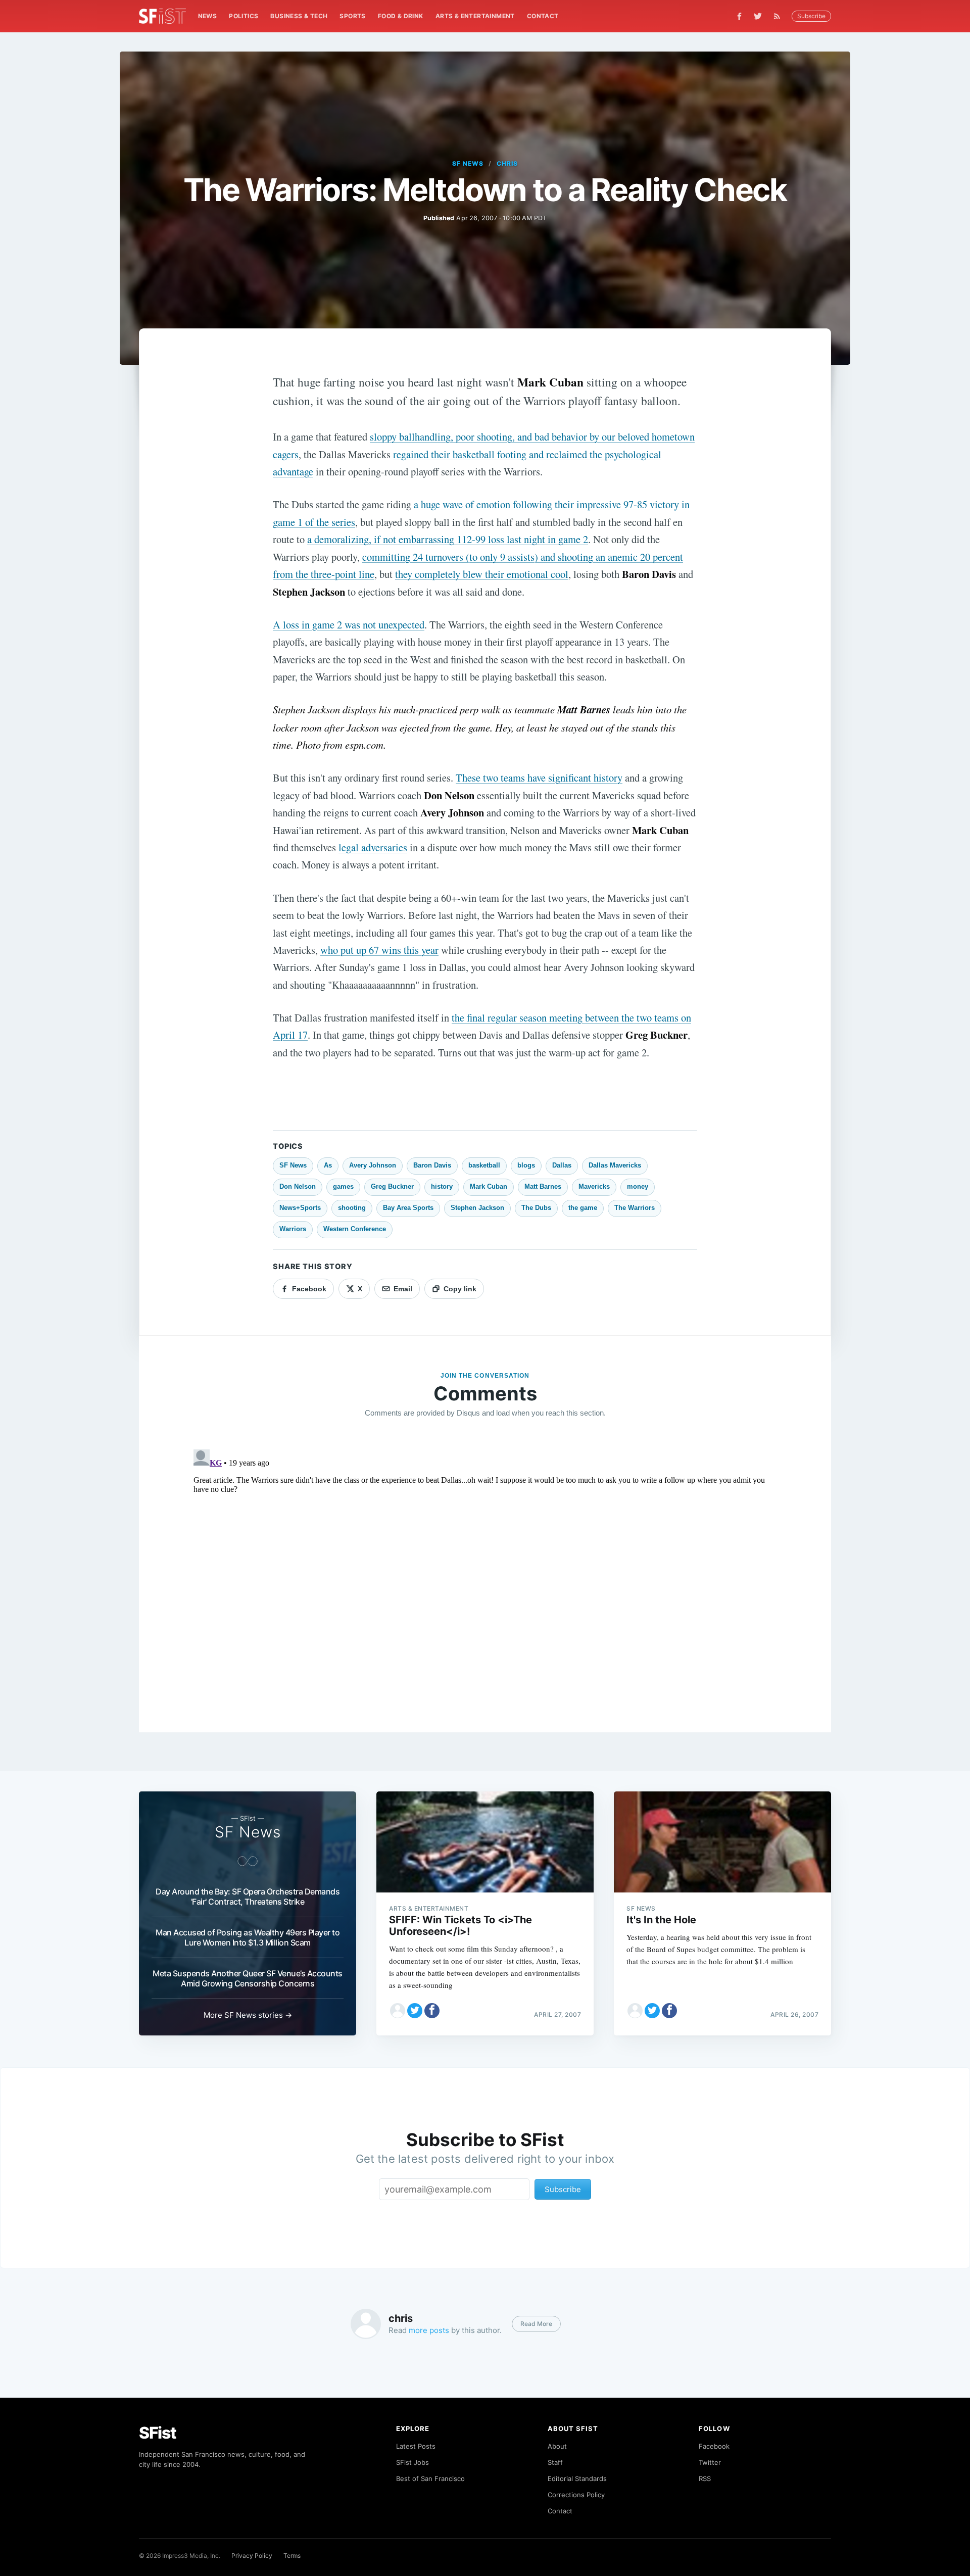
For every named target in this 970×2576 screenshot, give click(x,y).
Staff (555, 2462)
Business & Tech (299, 16)
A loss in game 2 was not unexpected (349, 624)
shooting (352, 1208)
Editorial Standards (577, 2478)
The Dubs (536, 1208)
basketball (484, 1165)
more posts (429, 2330)
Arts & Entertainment (475, 16)
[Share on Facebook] (432, 2011)
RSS (705, 2478)
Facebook (714, 2446)
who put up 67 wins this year (379, 950)
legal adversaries (373, 847)
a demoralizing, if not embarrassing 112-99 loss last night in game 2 (448, 539)
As (328, 1165)
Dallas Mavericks (615, 1165)
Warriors (293, 1229)
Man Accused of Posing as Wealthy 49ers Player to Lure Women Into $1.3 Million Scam (248, 1937)
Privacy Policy (252, 2556)
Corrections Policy (576, 2495)
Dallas (562, 1165)
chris (507, 163)
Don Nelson (298, 1186)
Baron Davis (432, 1165)
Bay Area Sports (408, 1208)
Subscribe (811, 16)
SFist (158, 2433)
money (638, 1186)
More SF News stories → (248, 2015)
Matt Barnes (543, 1186)
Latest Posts (416, 2446)
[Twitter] (758, 16)
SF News (468, 163)
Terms (292, 2556)
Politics (244, 16)
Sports (352, 16)
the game (583, 1208)
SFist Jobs (413, 2462)
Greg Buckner (392, 1186)
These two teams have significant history (539, 777)
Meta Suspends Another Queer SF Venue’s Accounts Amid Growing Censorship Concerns (248, 1978)
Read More (536, 2324)
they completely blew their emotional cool (482, 574)
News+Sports (300, 1208)
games (343, 1186)
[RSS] (780, 16)
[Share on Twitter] (415, 2011)
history (442, 1186)
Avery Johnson (373, 1165)
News (208, 16)
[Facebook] (739, 16)
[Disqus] (485, 1572)
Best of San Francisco (430, 2478)
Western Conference (355, 1229)
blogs (526, 1165)
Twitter (710, 2462)
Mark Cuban (489, 1186)
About (557, 2446)
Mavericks (594, 1186)
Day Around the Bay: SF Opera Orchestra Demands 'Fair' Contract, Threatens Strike (248, 1897)
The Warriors (635, 1208)
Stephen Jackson (477, 1208)
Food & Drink (401, 16)
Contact (543, 16)
